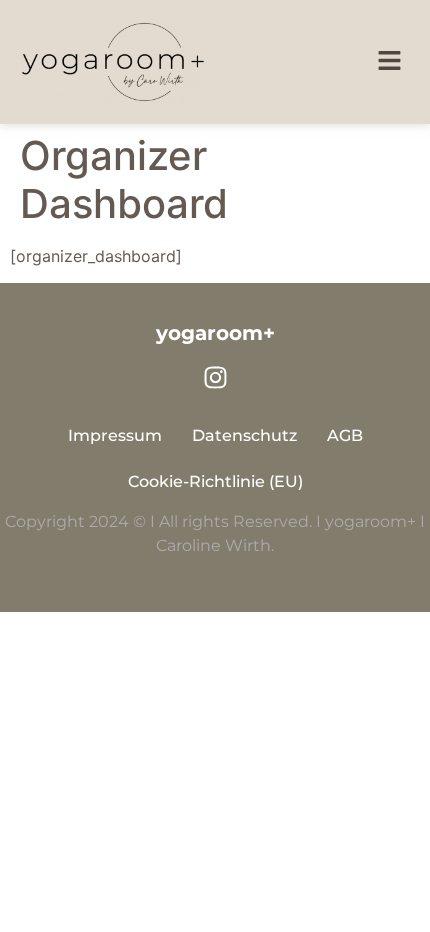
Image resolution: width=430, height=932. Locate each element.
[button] (390, 62)
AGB (345, 435)
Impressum (115, 435)
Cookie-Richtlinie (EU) (215, 481)
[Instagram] (215, 378)
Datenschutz (244, 435)
